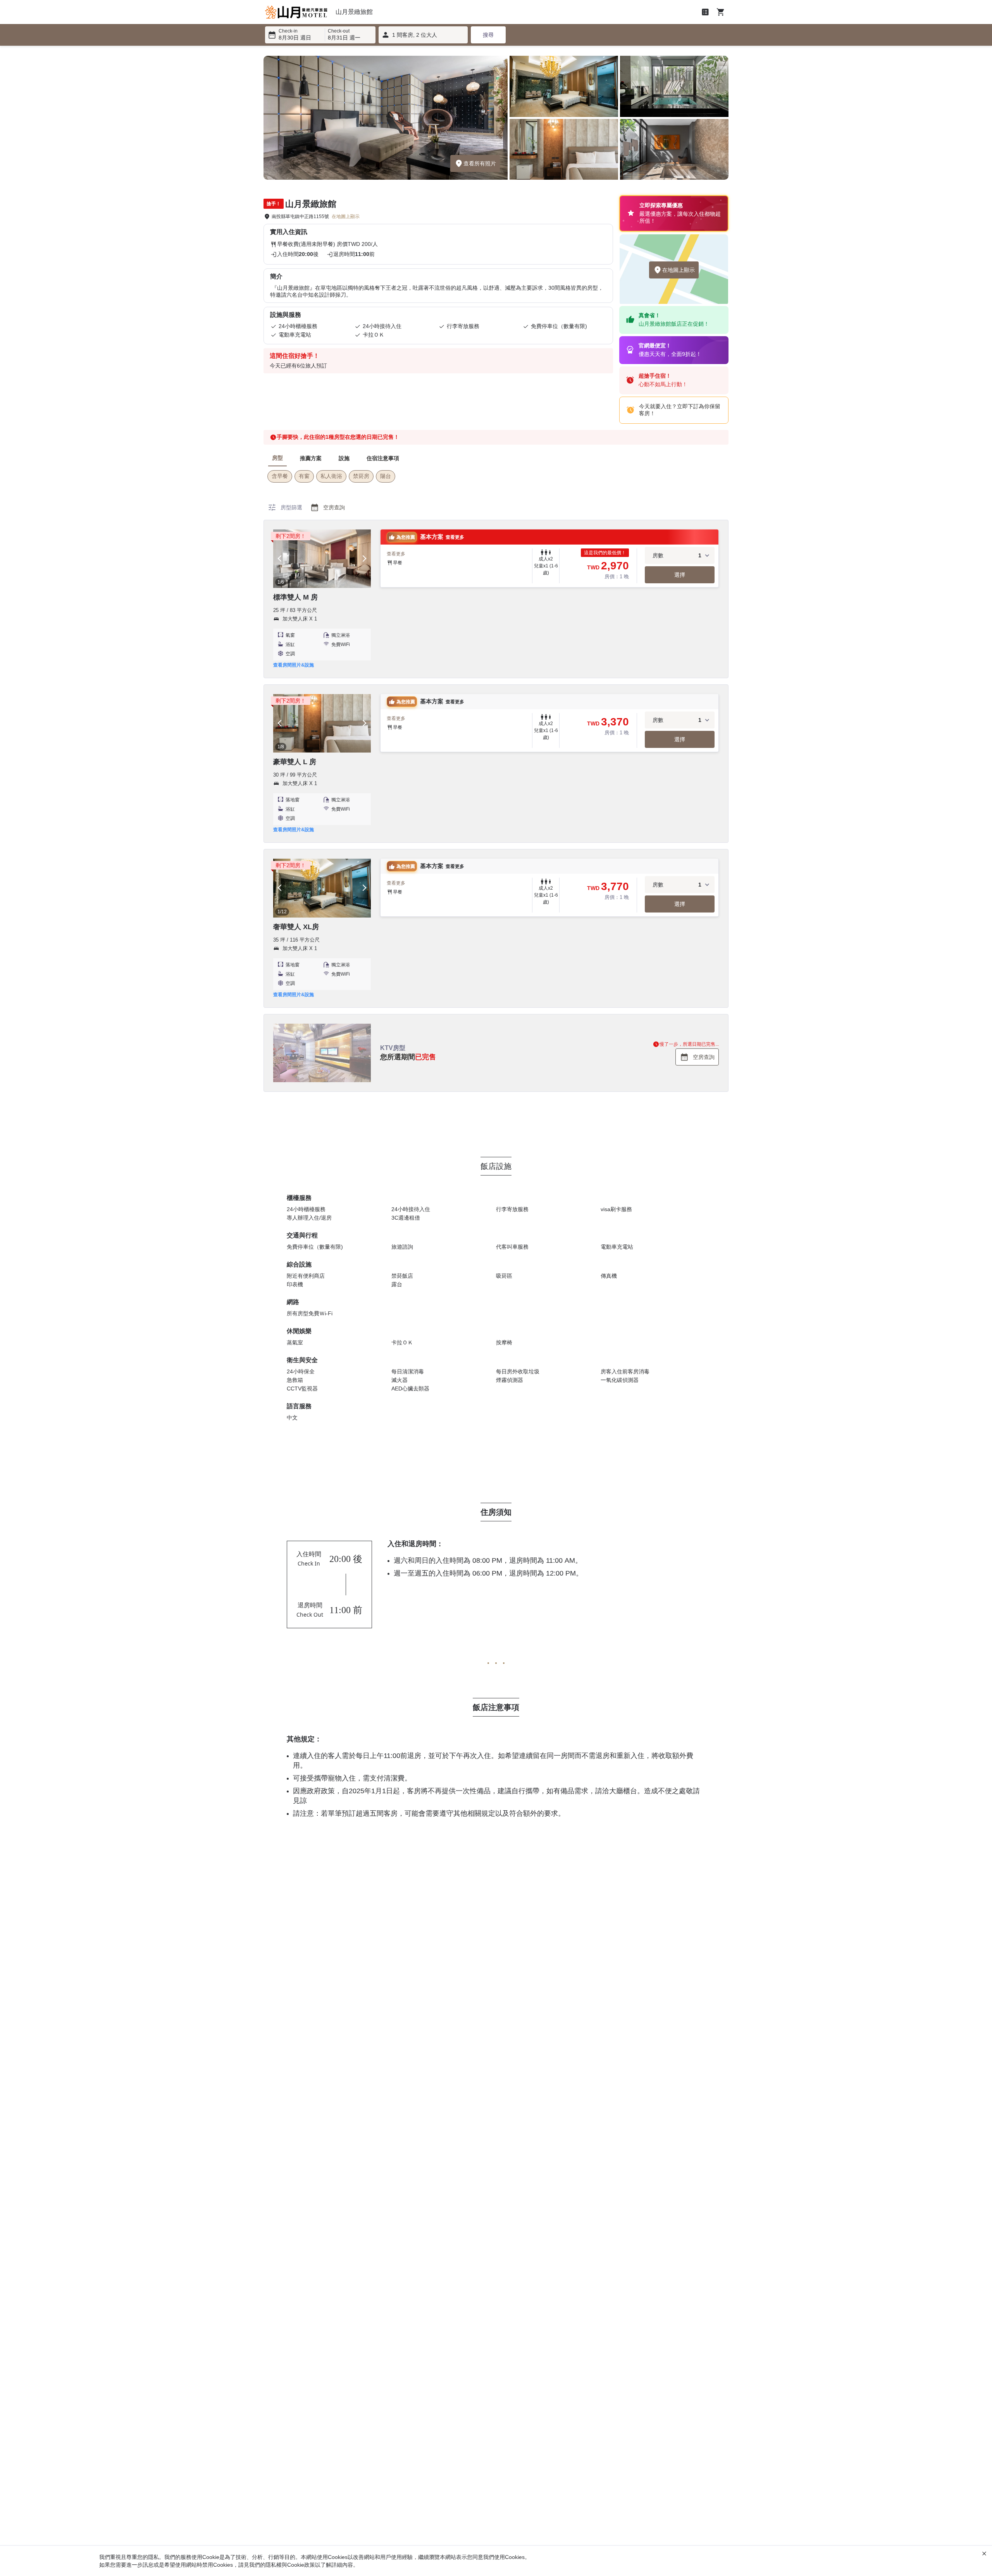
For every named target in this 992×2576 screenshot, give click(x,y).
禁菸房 (361, 476)
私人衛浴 (331, 476)
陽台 (386, 476)
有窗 (304, 476)
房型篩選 (285, 507)
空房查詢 (327, 507)
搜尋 (488, 35)
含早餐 (280, 476)
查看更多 (396, 554)
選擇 (680, 575)
